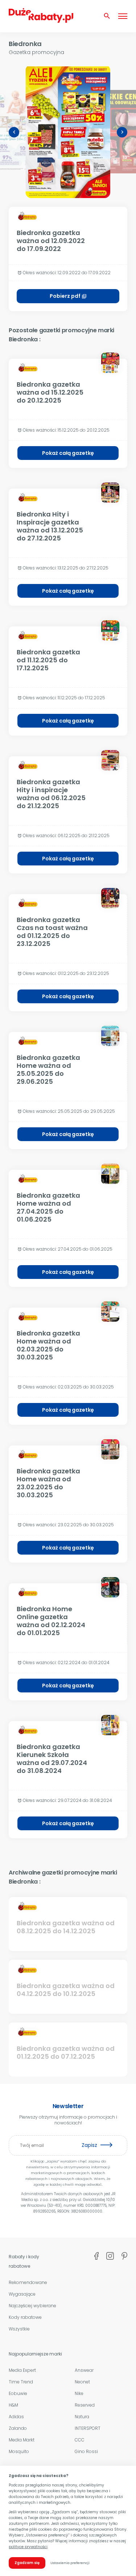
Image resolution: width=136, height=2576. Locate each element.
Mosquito (19, 2451)
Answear (84, 2370)
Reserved (85, 2405)
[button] (14, 132)
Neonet (82, 2382)
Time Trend (21, 2382)
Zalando (18, 2428)
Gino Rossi (86, 2451)
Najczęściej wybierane (32, 2306)
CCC (80, 2440)
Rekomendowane (28, 2282)
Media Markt (22, 2440)
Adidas (16, 2417)
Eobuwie (18, 2393)
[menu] (123, 16)
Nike (79, 2393)
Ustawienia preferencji (70, 2563)
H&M (13, 2405)
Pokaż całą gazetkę (68, 453)
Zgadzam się (27, 2563)
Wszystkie (19, 2329)
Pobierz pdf (68, 296)
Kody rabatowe (25, 2317)
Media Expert (22, 2370)
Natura (82, 2417)
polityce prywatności (28, 2547)
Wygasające (22, 2294)
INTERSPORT (88, 2428)
